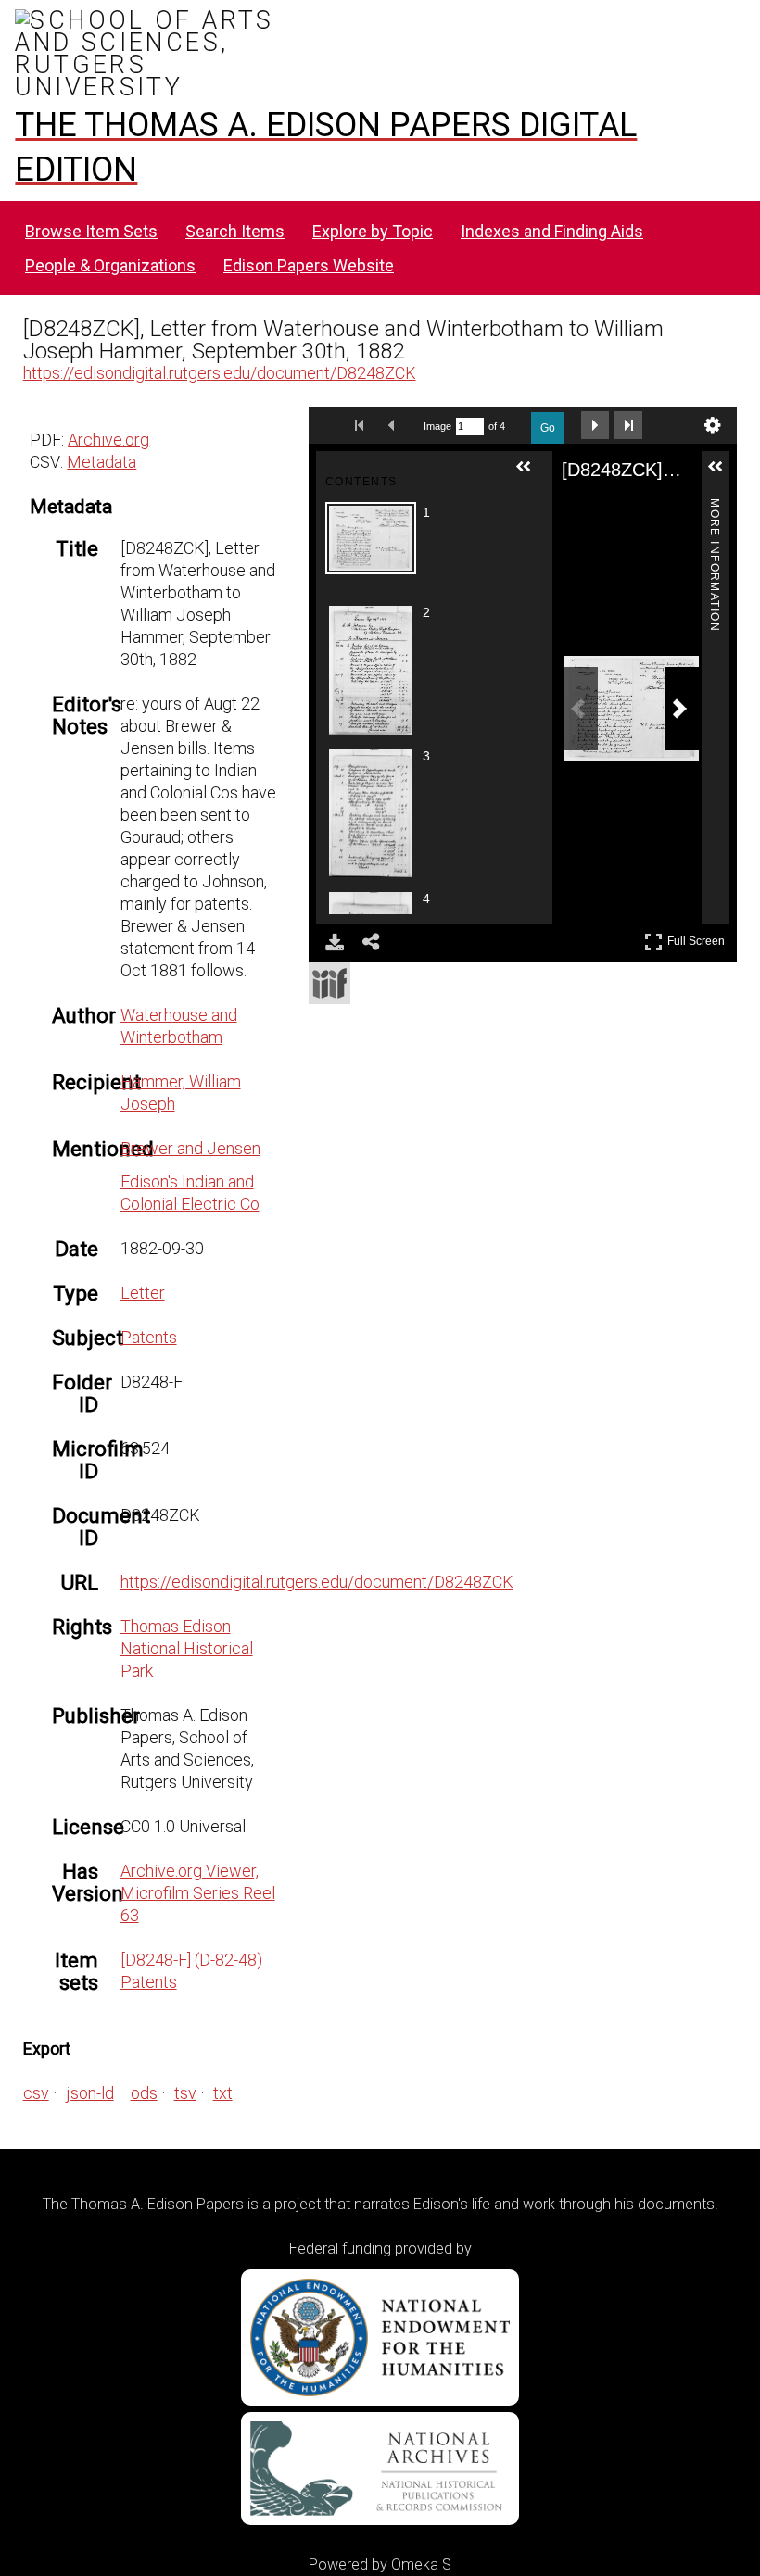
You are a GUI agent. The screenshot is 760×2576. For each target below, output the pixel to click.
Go (548, 428)
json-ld (90, 2093)
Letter (143, 1293)
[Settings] (713, 425)
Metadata (101, 462)
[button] (531, 474)
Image (437, 426)
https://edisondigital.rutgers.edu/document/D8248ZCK (220, 373)
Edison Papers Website (309, 265)
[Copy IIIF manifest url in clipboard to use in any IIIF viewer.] (329, 983)
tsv (185, 2093)
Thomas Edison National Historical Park (187, 1648)
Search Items (235, 231)
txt (223, 2093)
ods (144, 2093)
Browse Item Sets (91, 231)
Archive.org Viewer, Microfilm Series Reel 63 (198, 1893)
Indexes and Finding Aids (552, 231)
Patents (149, 1337)
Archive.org (108, 440)
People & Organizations (110, 265)
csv (36, 2093)
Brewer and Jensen (190, 1148)
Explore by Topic (373, 231)
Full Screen (698, 938)
